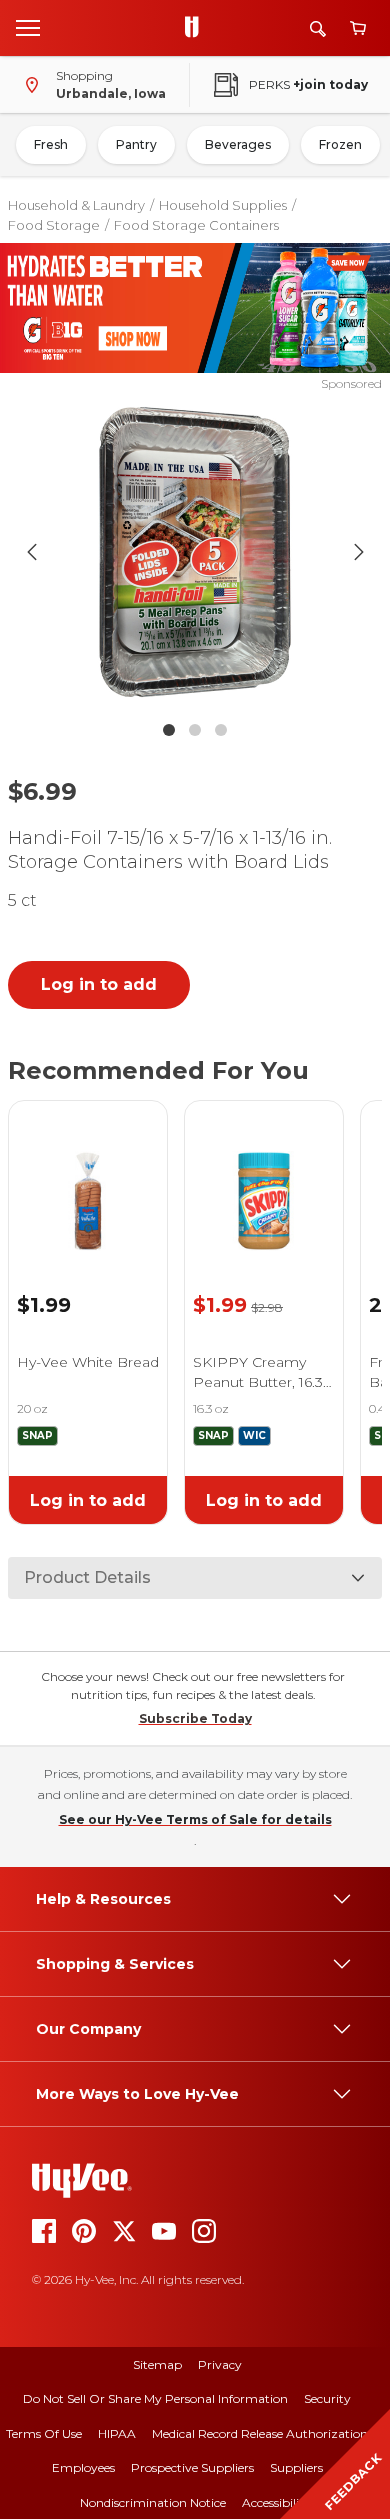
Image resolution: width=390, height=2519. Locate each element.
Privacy (220, 2364)
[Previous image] (32, 552)
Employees (83, 2467)
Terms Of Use (44, 2433)
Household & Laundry (76, 205)
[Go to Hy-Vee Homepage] (197, 28)
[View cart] (358, 28)
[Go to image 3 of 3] (221, 730)
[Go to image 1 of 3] (169, 730)
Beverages (238, 144)
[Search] (318, 28)
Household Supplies (223, 205)
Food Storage (54, 225)
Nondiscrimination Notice (153, 2502)
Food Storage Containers (196, 225)
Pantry (136, 144)
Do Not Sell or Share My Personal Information (155, 2398)
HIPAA (117, 2433)
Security (327, 2398)
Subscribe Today (195, 1718)
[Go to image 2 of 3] (195, 730)
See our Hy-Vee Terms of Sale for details (195, 1819)
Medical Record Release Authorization (260, 2433)
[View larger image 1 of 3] (195, 552)
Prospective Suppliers (192, 2467)
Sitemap (157, 2364)
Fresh (51, 144)
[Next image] (359, 552)
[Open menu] (28, 27)
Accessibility (276, 2502)
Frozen (340, 144)
